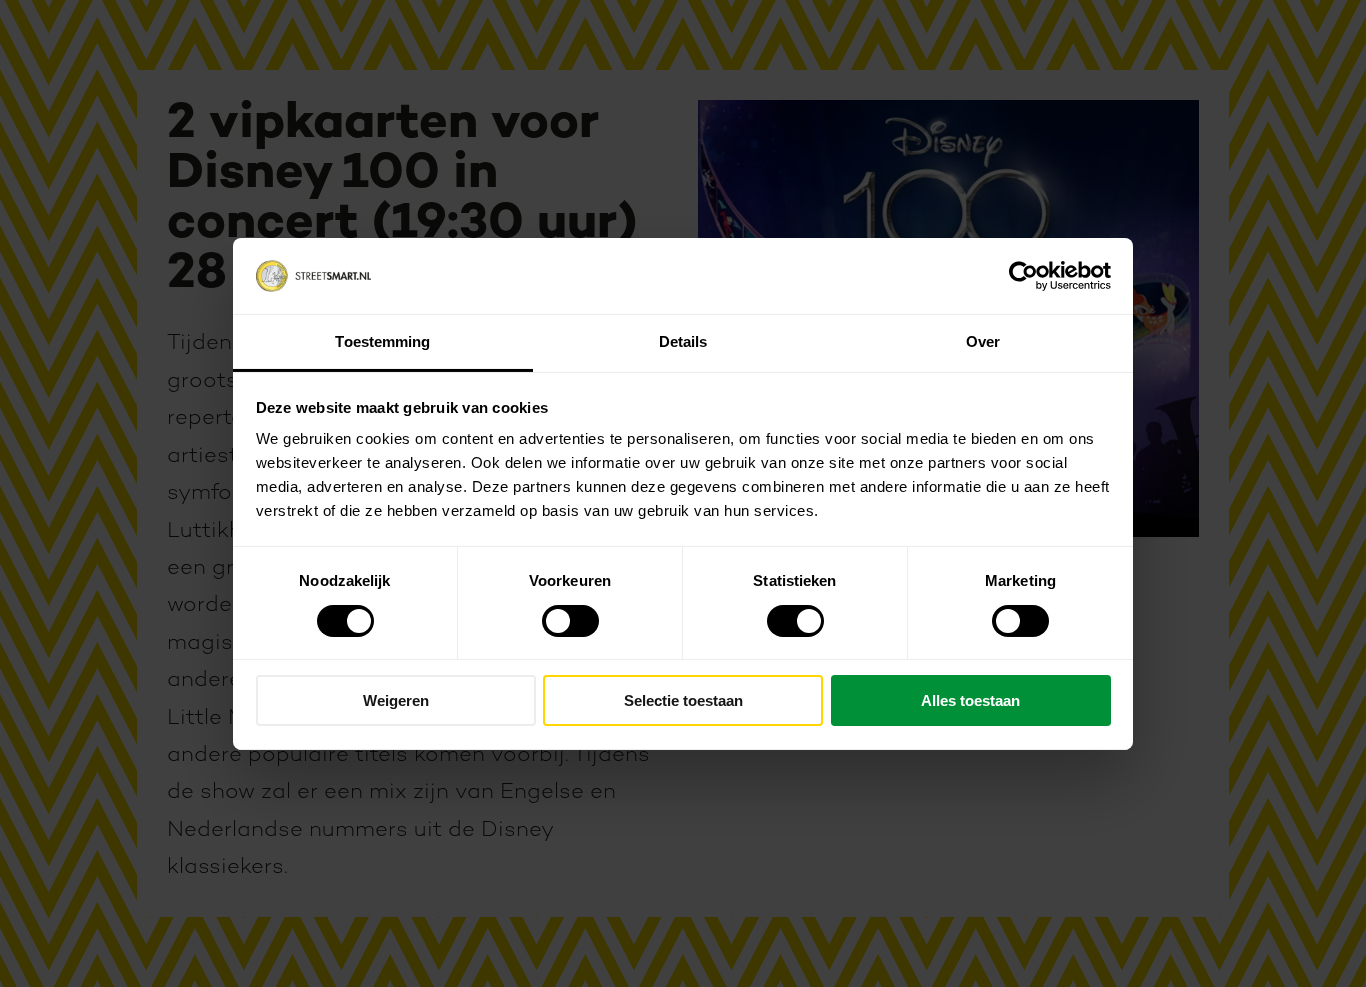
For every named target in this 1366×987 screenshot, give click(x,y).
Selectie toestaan (683, 700)
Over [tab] (983, 341)
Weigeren (396, 700)
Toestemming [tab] (382, 341)
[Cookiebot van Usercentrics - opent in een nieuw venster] (1023, 276)
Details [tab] (683, 341)
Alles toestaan (970, 700)
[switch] (570, 621)
